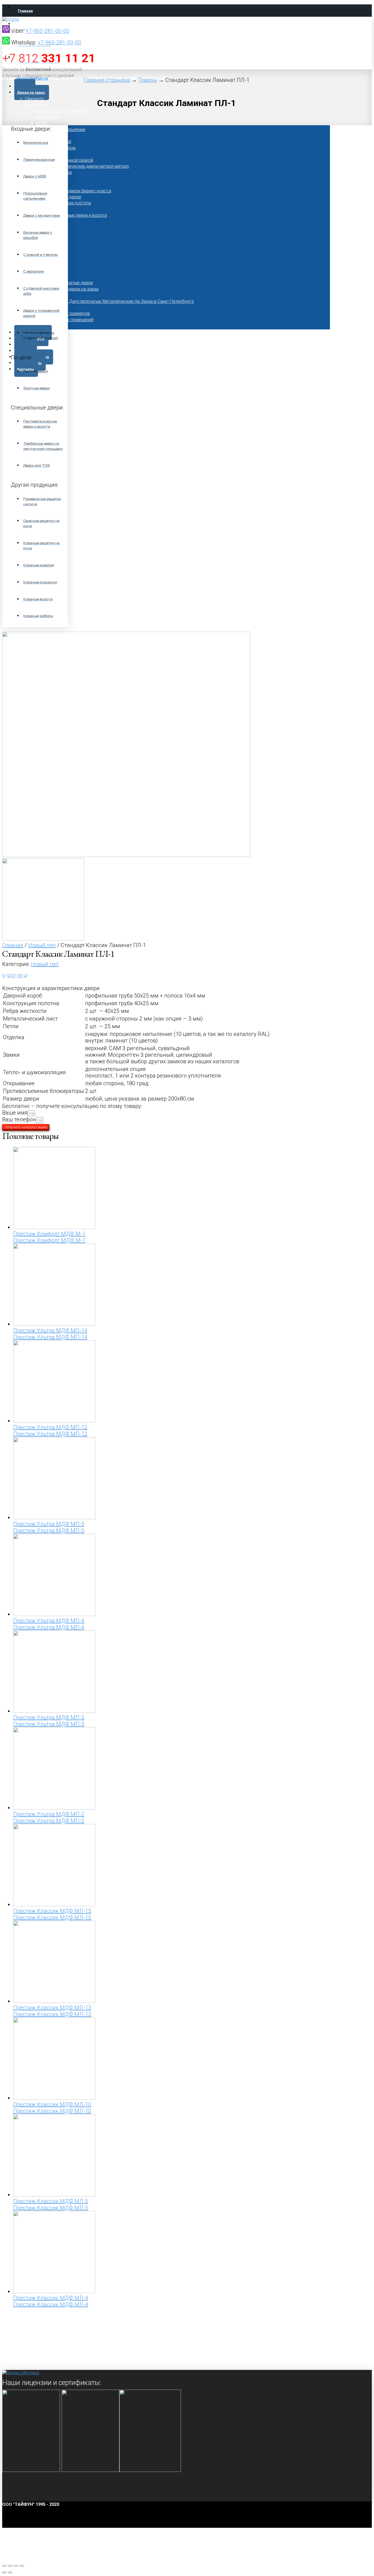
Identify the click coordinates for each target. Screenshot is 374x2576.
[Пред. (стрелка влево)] (4, 2572)
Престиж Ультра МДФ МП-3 (49, 1717)
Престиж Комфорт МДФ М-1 (49, 1234)
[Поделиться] (10, 2566)
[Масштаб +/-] (22, 2566)
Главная (13, 945)
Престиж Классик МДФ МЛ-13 (52, 2008)
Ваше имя (15, 1113)
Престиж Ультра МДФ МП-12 (50, 1427)
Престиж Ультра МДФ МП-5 (49, 1524)
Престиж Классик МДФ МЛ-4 (51, 2298)
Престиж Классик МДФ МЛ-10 (52, 2104)
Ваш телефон (19, 1119)
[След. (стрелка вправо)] (10, 2572)
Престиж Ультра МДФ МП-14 (50, 1330)
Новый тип (42, 945)
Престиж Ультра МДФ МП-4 (49, 1621)
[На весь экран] (16, 2566)
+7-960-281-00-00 (48, 31)
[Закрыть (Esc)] (4, 2566)
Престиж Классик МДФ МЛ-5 (51, 2201)
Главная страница (107, 80)
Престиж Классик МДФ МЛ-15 (52, 1911)
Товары (148, 80)
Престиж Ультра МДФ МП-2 (49, 1814)
